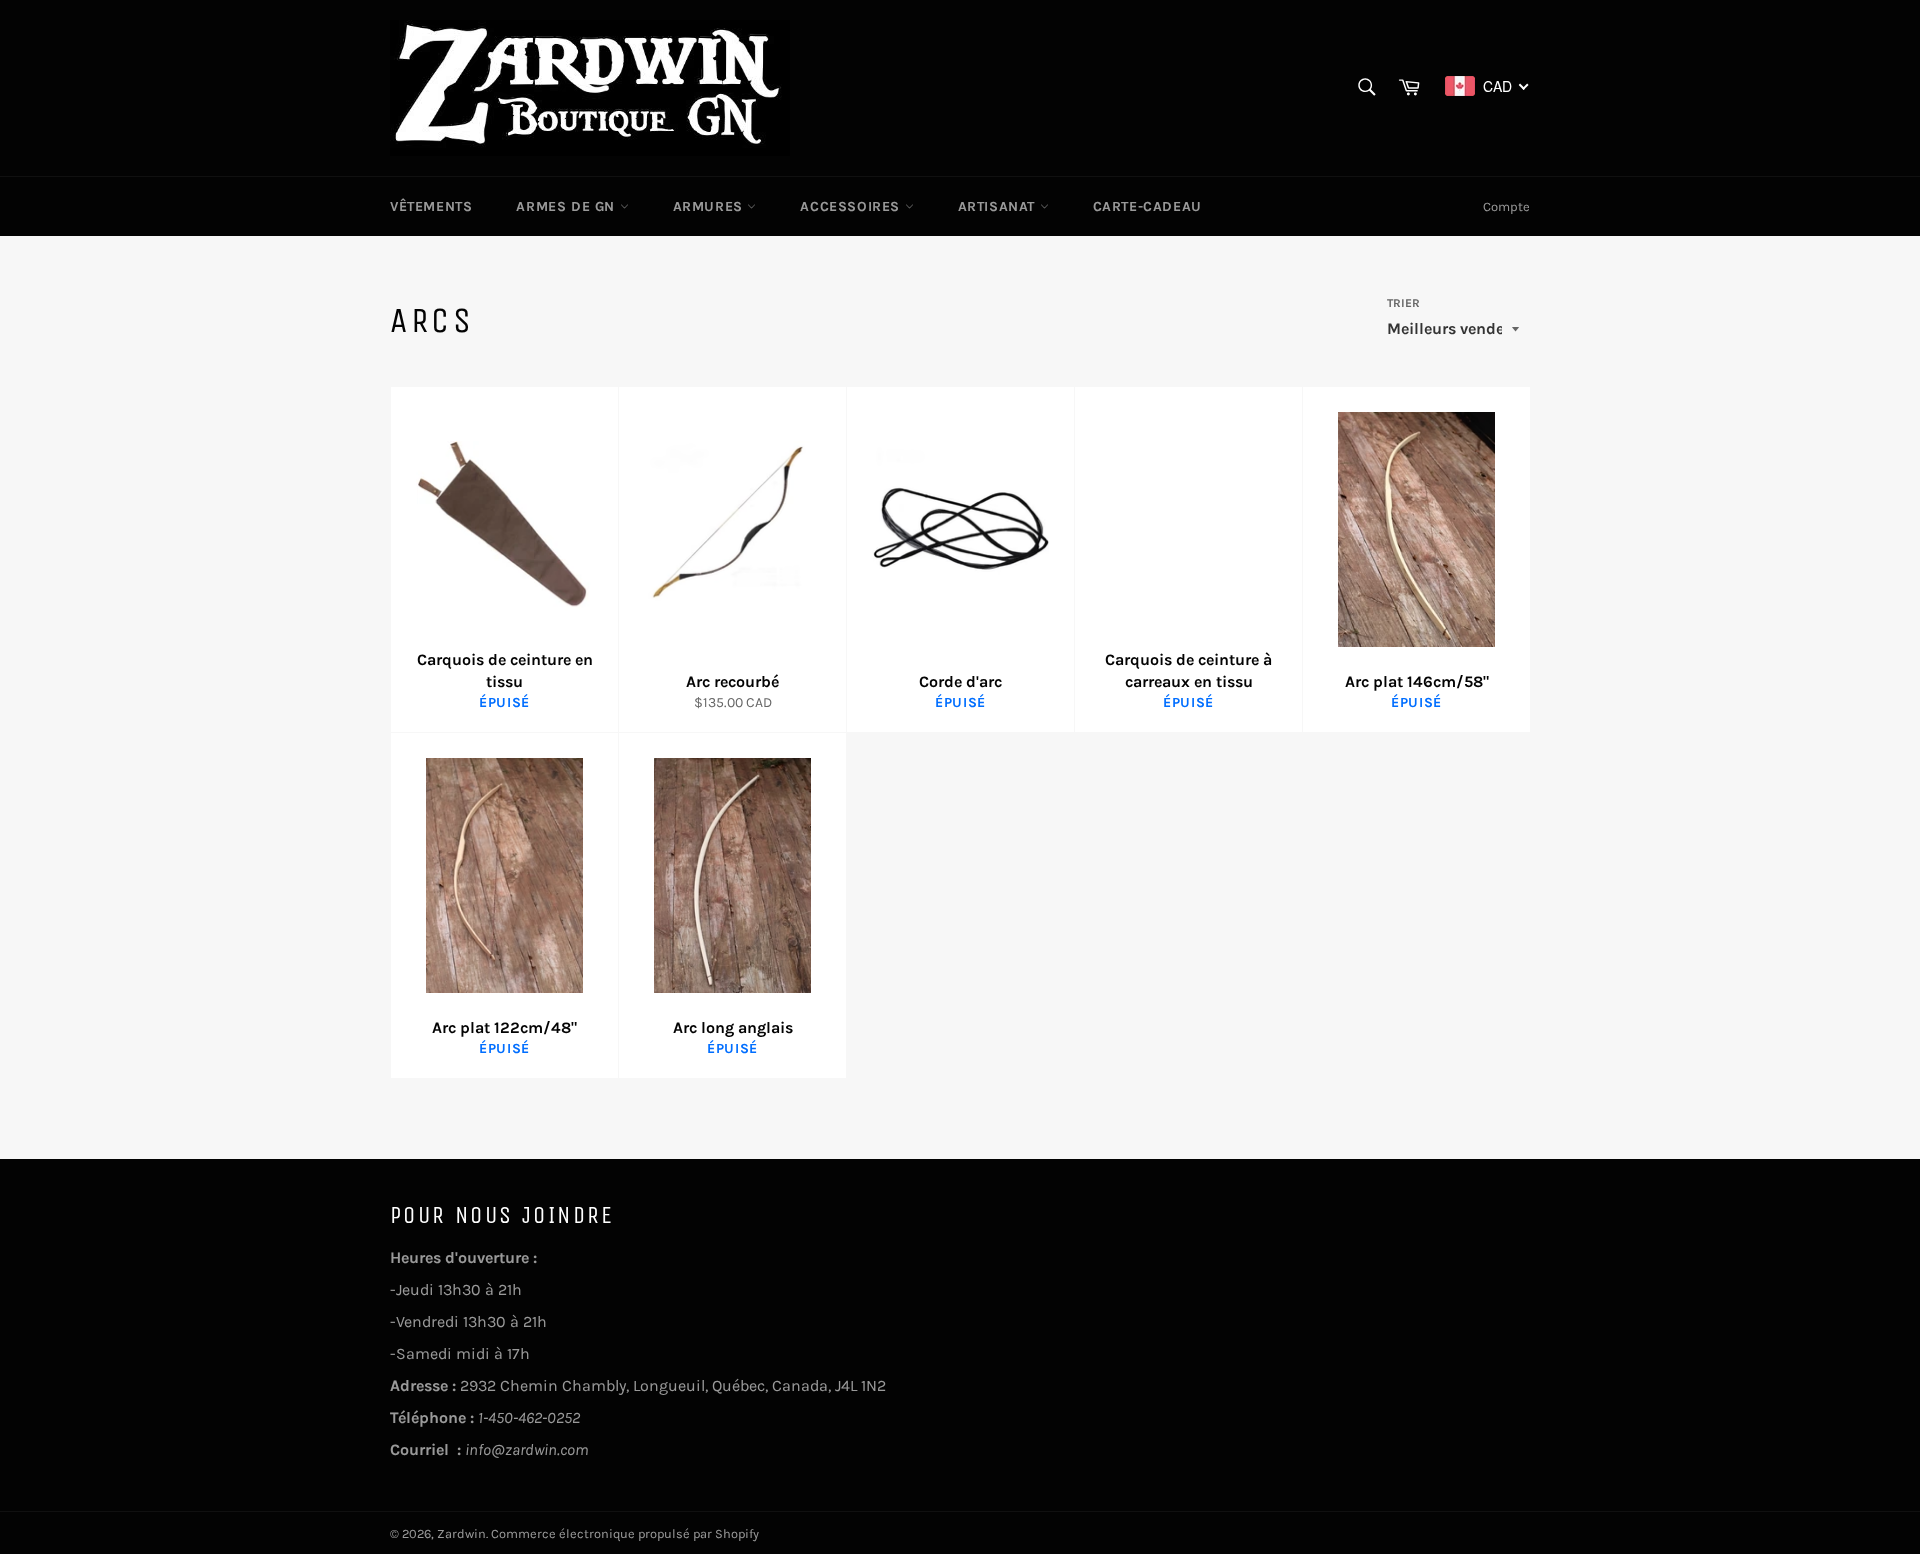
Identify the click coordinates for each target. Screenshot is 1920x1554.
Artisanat (999, 206)
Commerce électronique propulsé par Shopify (625, 1533)
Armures (710, 206)
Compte (1506, 206)
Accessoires (852, 206)
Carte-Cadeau (1147, 206)
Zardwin (461, 1533)
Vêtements (431, 206)
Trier (1403, 303)
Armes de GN (567, 206)
